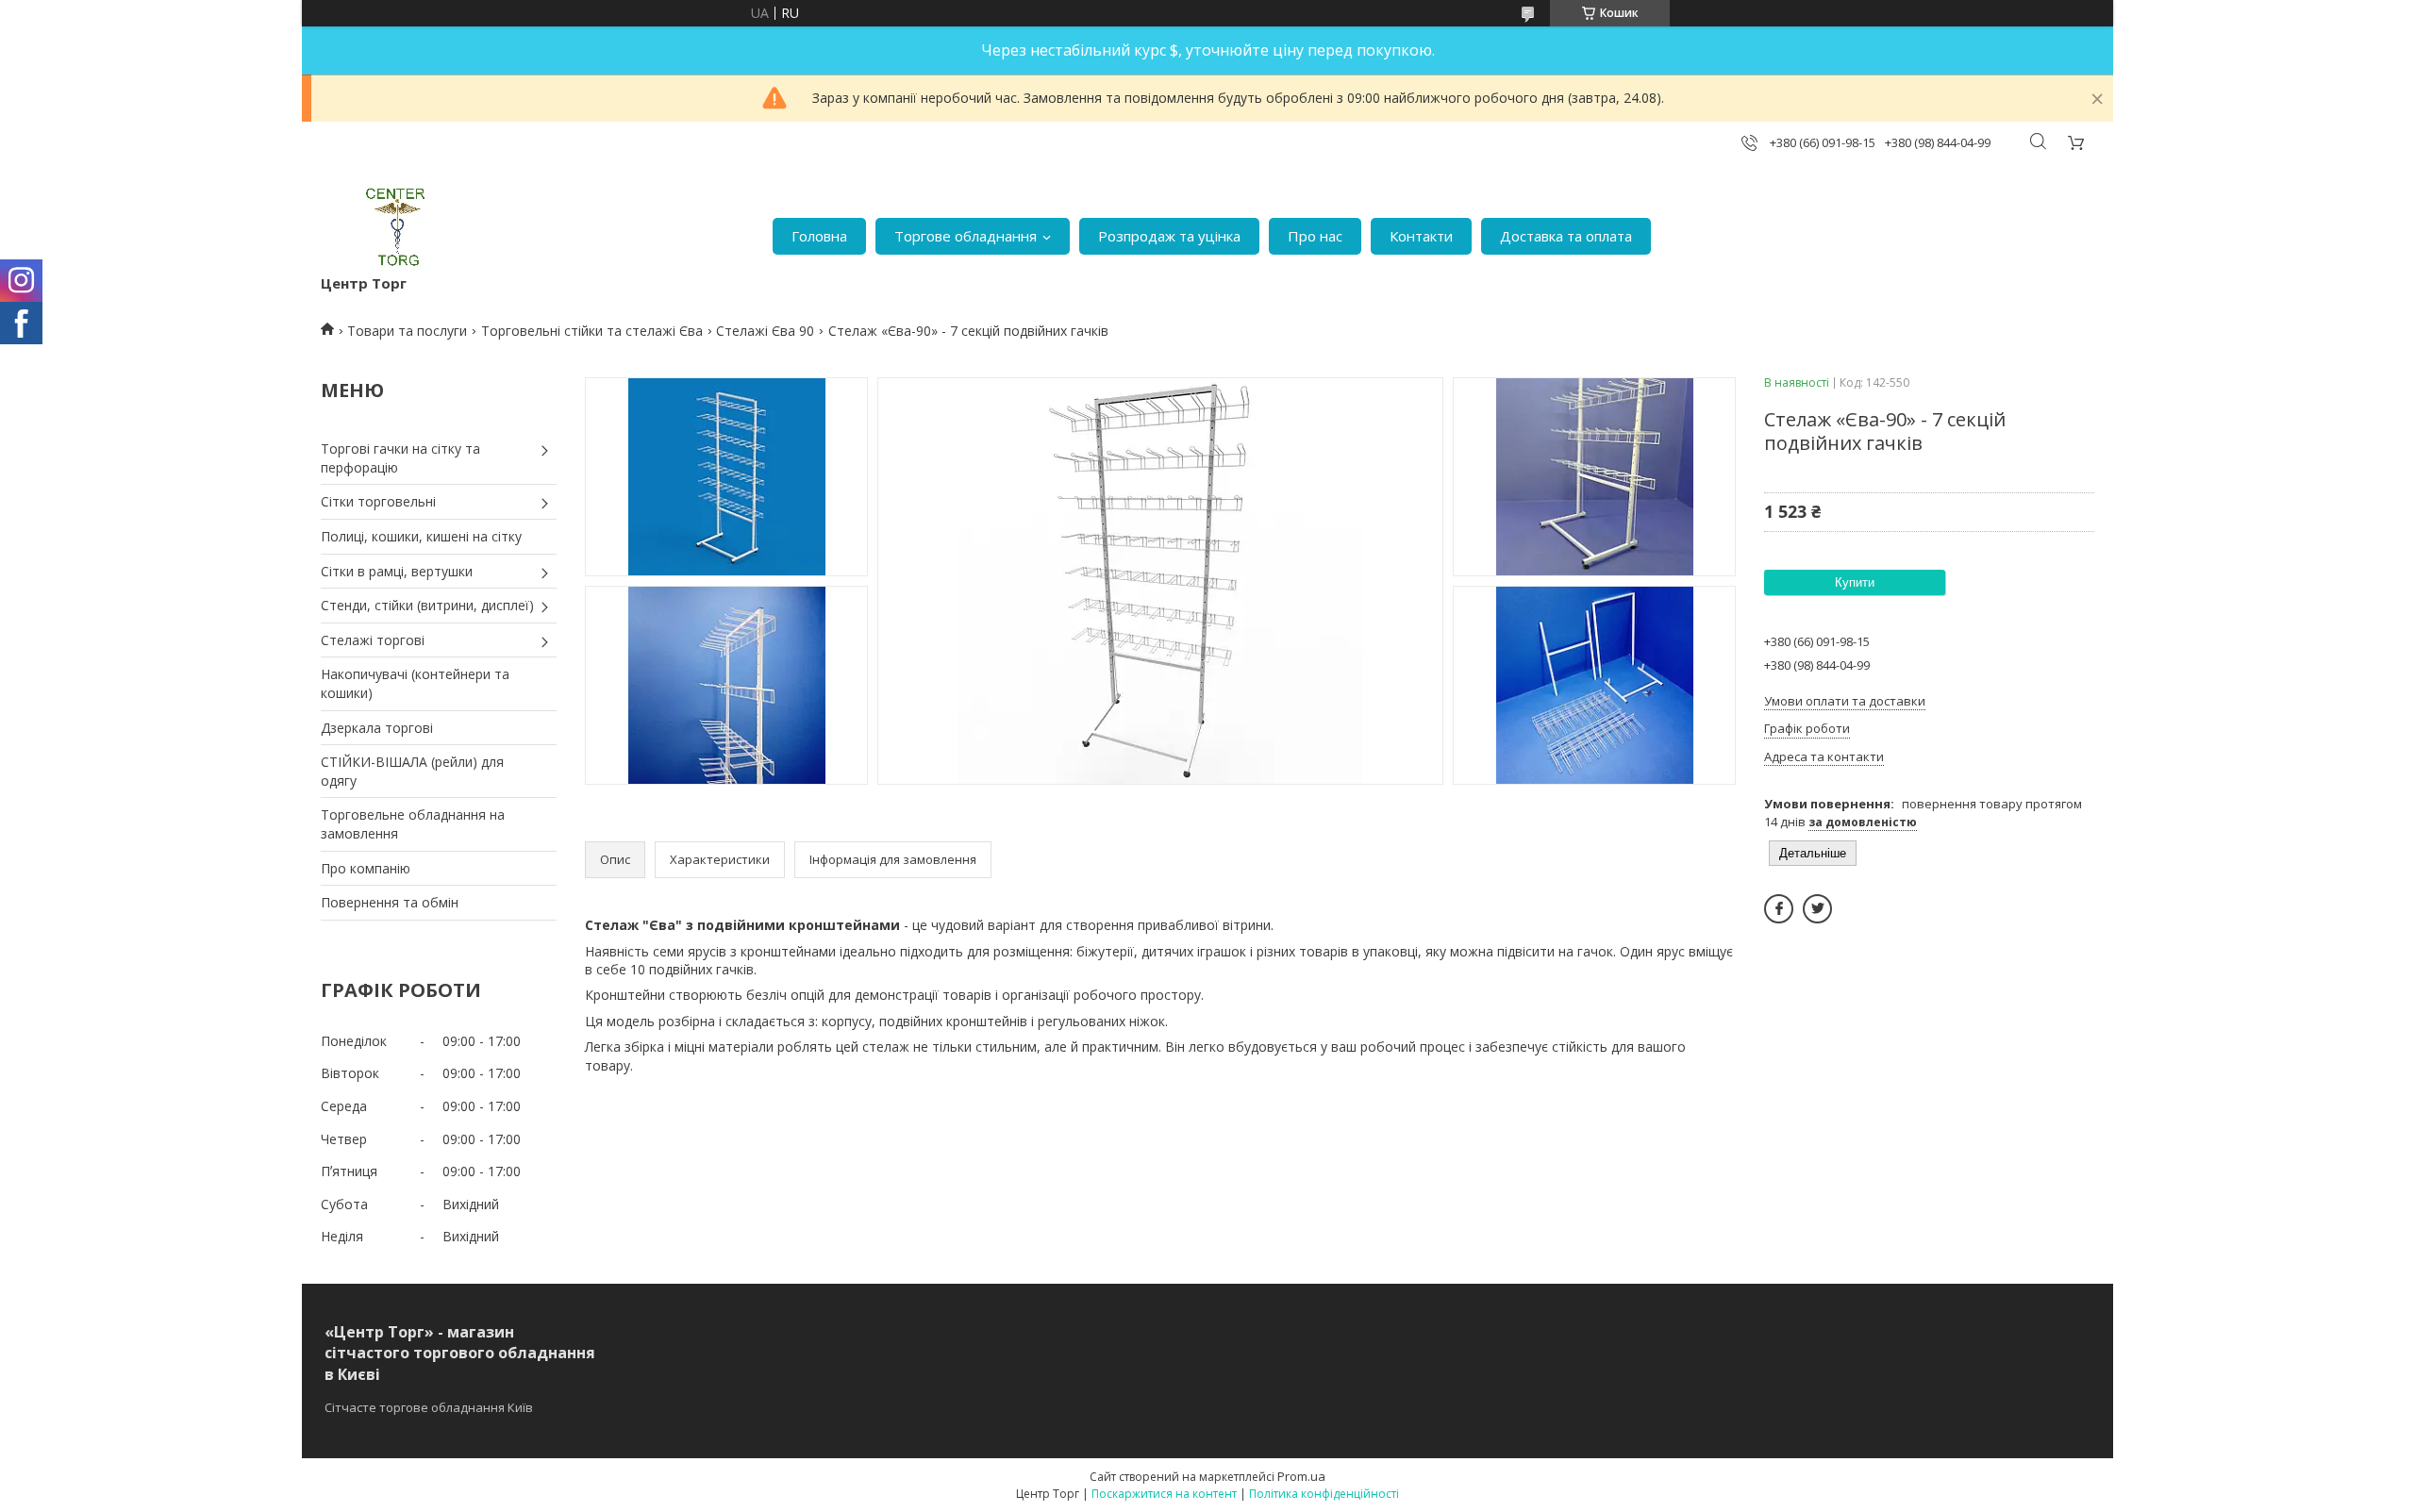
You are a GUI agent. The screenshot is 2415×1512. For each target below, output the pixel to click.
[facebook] (1779, 909)
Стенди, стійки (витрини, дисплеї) (427, 605)
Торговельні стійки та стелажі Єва (592, 331)
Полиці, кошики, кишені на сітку (421, 536)
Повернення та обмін (390, 902)
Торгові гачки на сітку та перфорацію (400, 458)
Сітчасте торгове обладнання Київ (429, 1407)
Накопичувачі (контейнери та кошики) (415, 683)
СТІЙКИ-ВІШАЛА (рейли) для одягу (412, 771)
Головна (819, 236)
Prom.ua (1301, 1476)
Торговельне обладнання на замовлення (413, 824)
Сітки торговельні (378, 501)
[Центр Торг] (383, 227)
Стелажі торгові (373, 640)
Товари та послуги (407, 331)
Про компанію (366, 868)
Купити (1855, 582)
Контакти (1421, 236)
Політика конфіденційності (1324, 1494)
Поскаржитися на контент (1164, 1494)
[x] (1817, 909)
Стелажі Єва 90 (765, 331)
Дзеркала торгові (377, 728)
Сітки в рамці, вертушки (397, 571)
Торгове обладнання (966, 236)
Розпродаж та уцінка (1169, 236)
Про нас (1315, 236)
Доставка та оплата (1566, 236)
